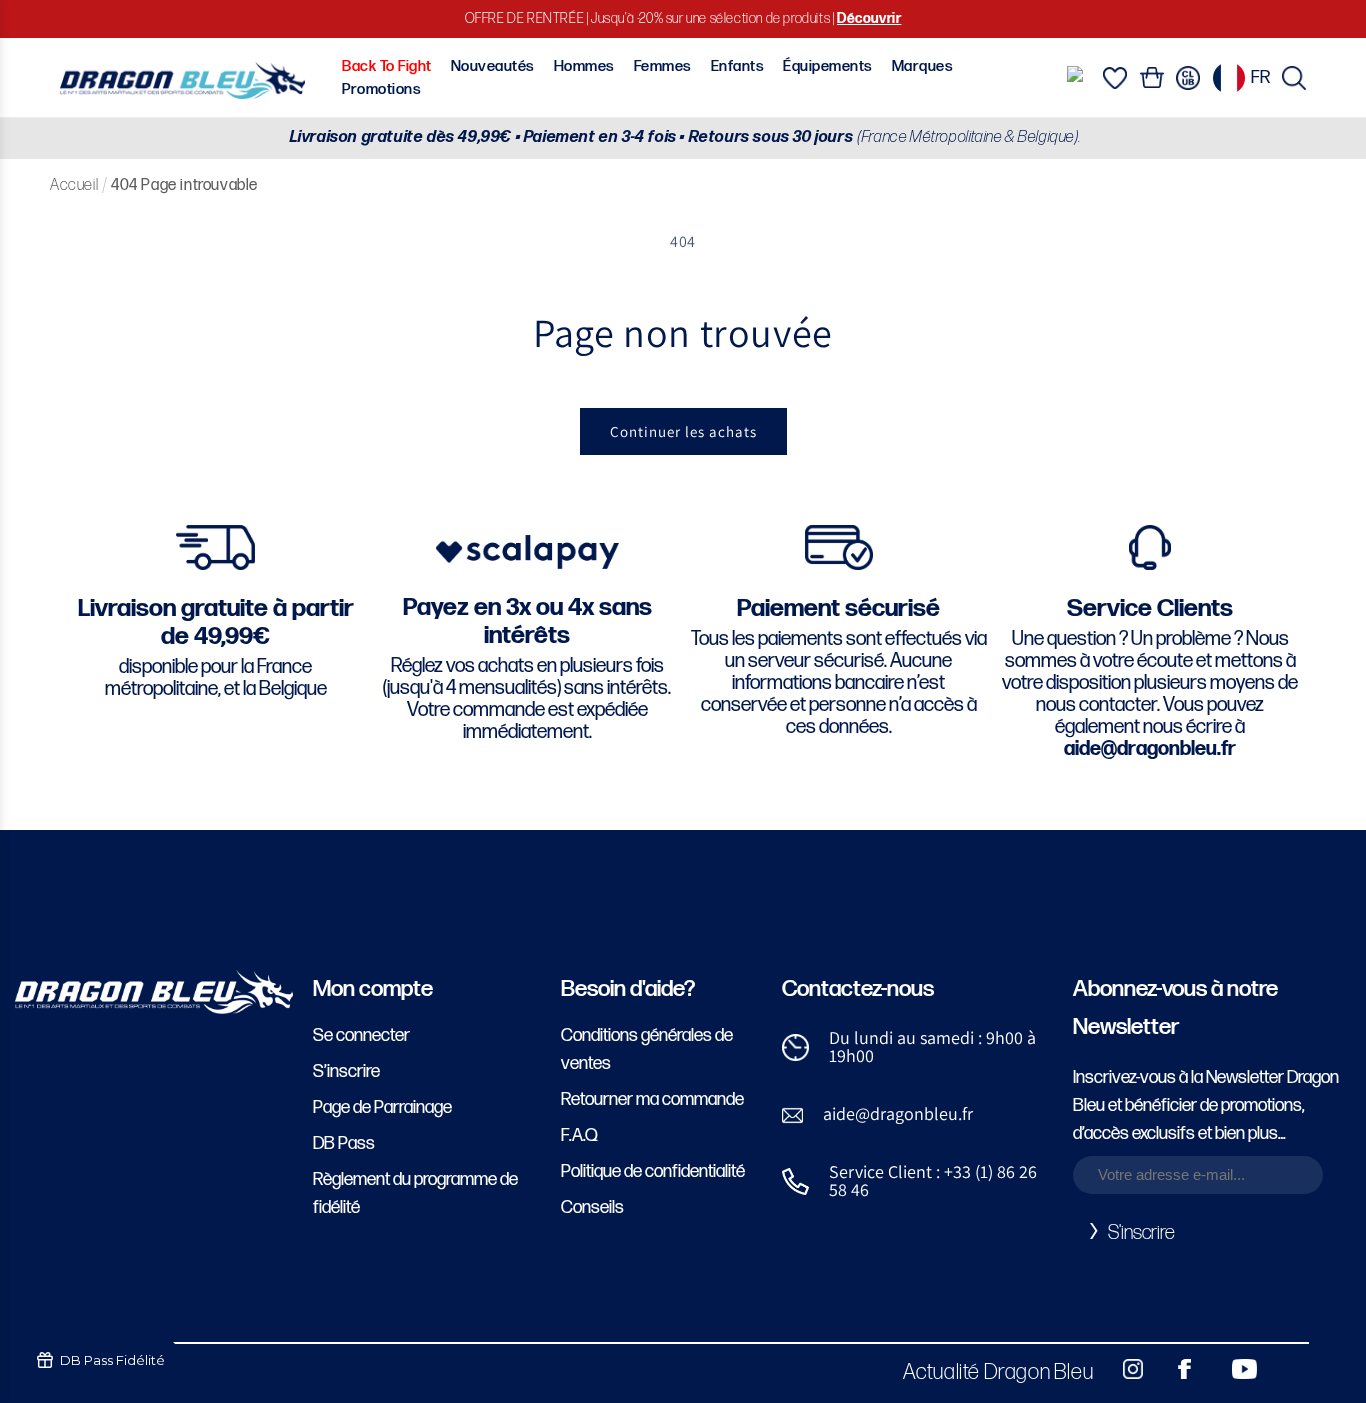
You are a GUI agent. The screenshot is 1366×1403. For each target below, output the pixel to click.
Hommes (584, 66)
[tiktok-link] (1286, 1369)
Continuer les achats (683, 431)
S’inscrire (346, 1071)
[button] (1294, 78)
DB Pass (344, 1143)
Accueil (74, 185)
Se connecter (361, 1035)
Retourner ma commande (652, 1099)
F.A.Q (579, 1135)
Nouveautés (493, 66)
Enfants (737, 66)
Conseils (592, 1207)
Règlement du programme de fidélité (415, 1193)
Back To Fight (386, 66)
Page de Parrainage (382, 1107)
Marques (922, 66)
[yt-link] (1231, 1369)
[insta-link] (1122, 1369)
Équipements (827, 66)
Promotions (381, 89)
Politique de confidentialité (653, 1171)
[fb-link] (1177, 1369)
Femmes (663, 66)
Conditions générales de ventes (647, 1049)
